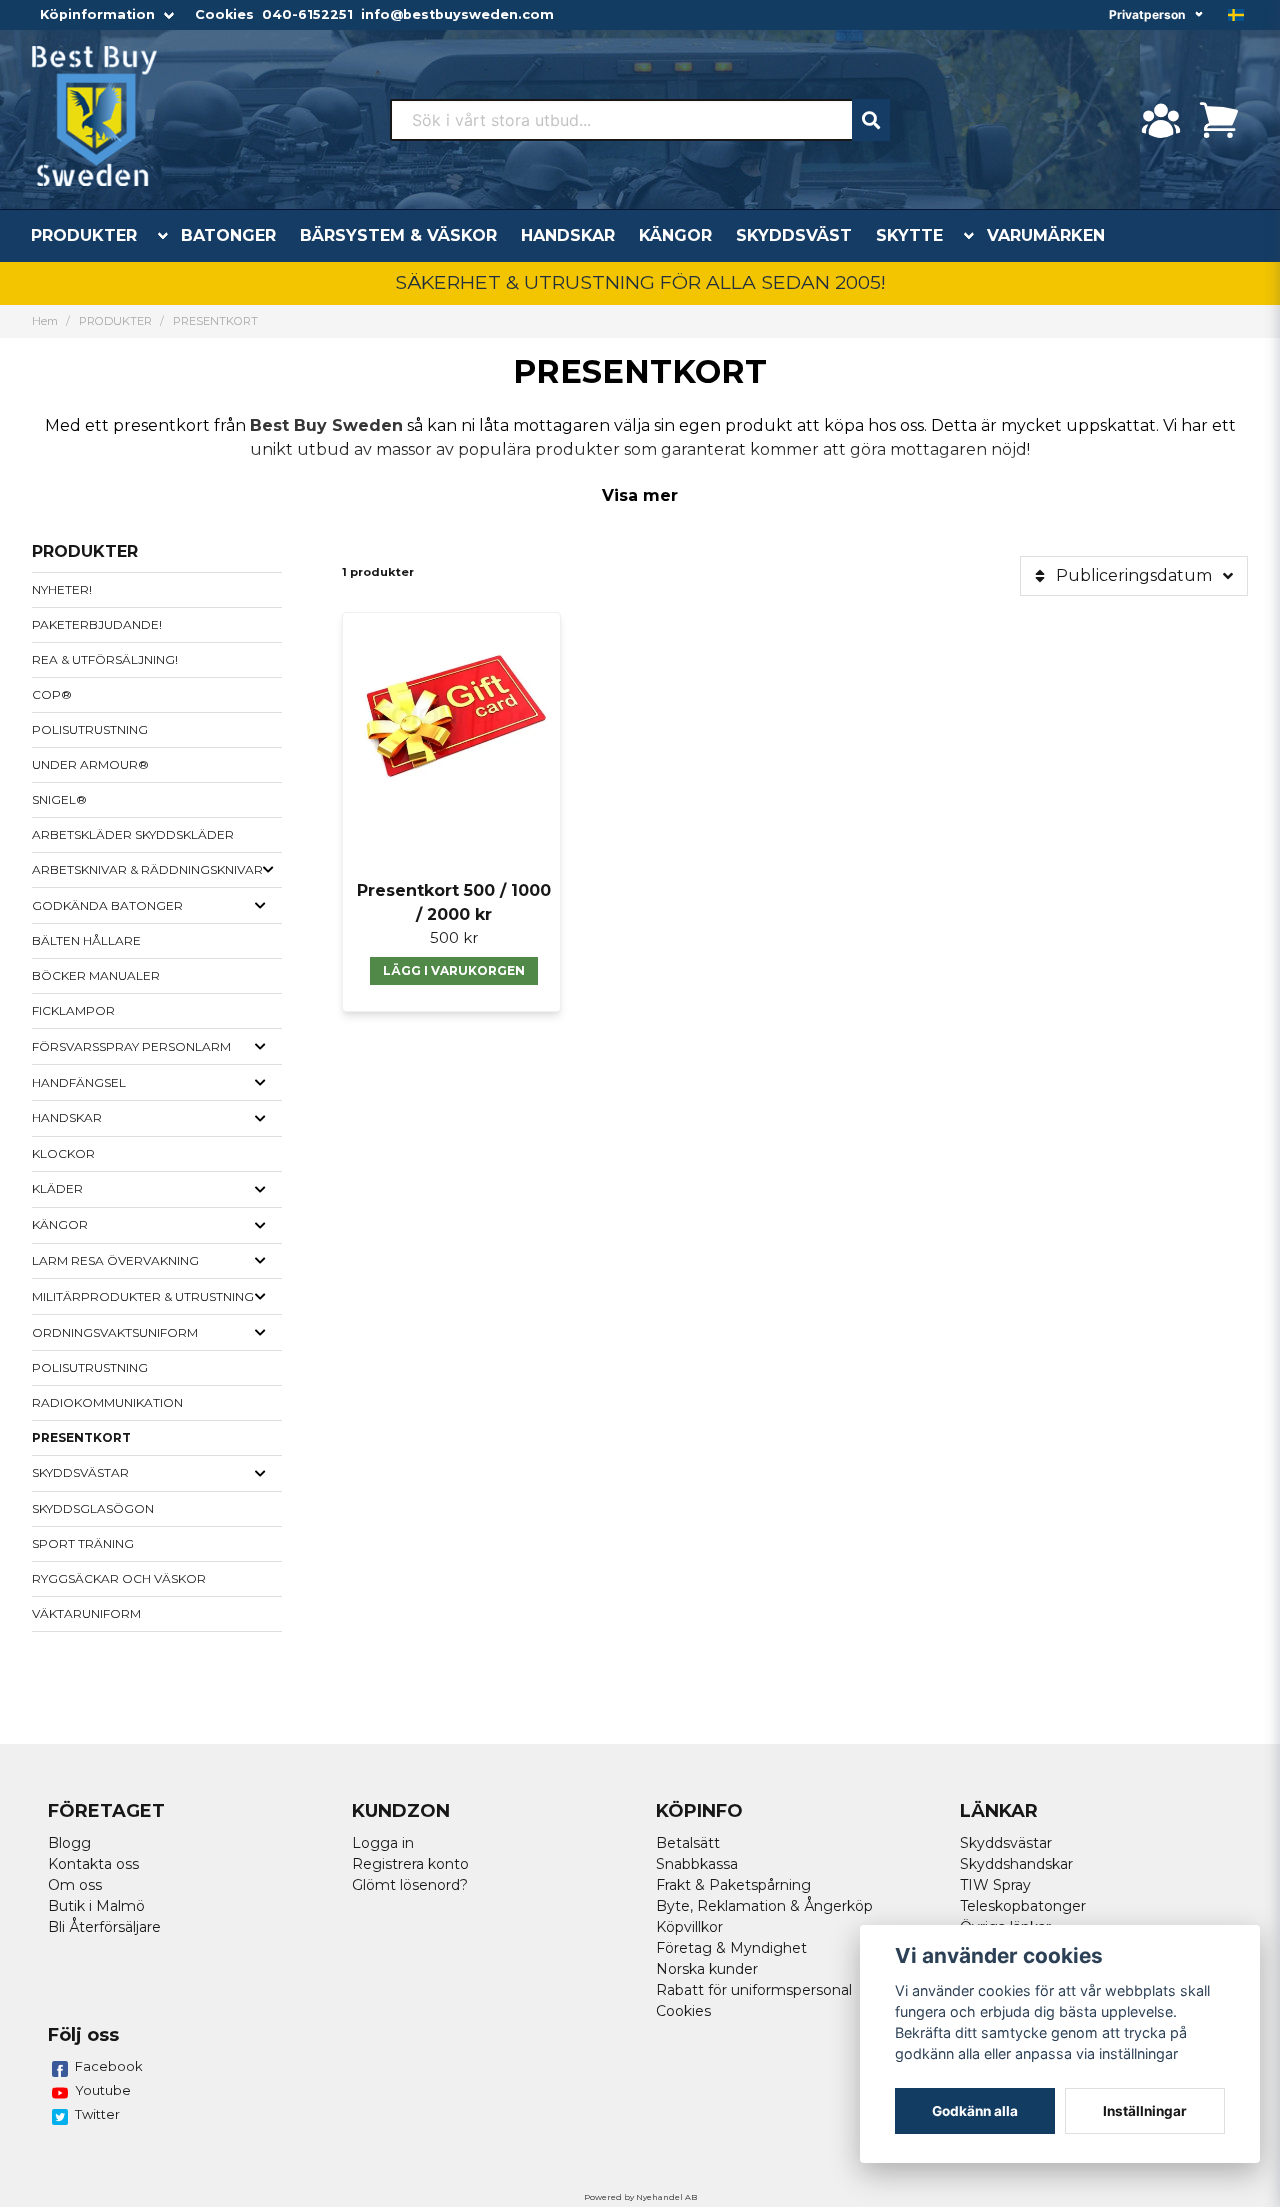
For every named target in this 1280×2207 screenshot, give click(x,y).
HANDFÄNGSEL (79, 1082)
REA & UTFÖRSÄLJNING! (105, 659)
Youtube (103, 2090)
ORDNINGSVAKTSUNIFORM (115, 1332)
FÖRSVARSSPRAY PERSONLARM (131, 1046)
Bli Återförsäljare (104, 1927)
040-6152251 (307, 14)
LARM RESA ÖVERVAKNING (115, 1260)
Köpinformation (97, 14)
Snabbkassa (697, 1864)
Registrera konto (410, 1864)
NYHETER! (62, 589)
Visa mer (640, 495)
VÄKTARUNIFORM (86, 1613)
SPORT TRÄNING (83, 1543)
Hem (45, 321)
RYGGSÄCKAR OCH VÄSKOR (119, 1578)
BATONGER (228, 235)
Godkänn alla (975, 2111)
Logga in (383, 1843)
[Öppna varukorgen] (1219, 120)
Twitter (97, 2114)
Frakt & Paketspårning (733, 1885)
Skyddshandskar (1016, 1864)
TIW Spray (995, 1885)
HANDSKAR (568, 235)
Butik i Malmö (96, 1906)
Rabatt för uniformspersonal (754, 1990)
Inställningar (1145, 2111)
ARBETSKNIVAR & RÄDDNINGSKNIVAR (147, 869)
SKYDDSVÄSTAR (80, 1472)
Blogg (69, 1843)
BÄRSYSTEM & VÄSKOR (398, 235)
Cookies (224, 14)
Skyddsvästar (1006, 1843)
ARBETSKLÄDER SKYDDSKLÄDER (133, 834)
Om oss (75, 1885)
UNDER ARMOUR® (90, 764)
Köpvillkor (689, 1927)
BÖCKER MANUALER (96, 975)
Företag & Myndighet (731, 1948)
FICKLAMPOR (73, 1010)
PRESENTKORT (81, 1437)
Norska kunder (707, 1969)
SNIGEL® (59, 799)
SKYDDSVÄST (794, 235)
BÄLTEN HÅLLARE (86, 940)
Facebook (109, 2066)
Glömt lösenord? (410, 1885)
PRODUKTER (84, 235)
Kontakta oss (93, 1864)
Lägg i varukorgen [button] (454, 970)
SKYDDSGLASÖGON (93, 1508)
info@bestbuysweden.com (457, 14)
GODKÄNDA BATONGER (107, 905)
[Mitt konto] (1161, 120)
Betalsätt (688, 1843)
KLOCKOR (63, 1153)
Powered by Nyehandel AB (640, 2197)
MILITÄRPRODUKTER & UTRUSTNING (143, 1296)
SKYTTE (909, 235)
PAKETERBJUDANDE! (97, 624)
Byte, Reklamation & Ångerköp (764, 1906)
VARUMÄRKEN (1046, 235)
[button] (1236, 15)
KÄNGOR (675, 235)
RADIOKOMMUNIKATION (107, 1402)
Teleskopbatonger (1023, 1906)
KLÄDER (57, 1188)
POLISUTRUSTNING (90, 729)
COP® (52, 694)
